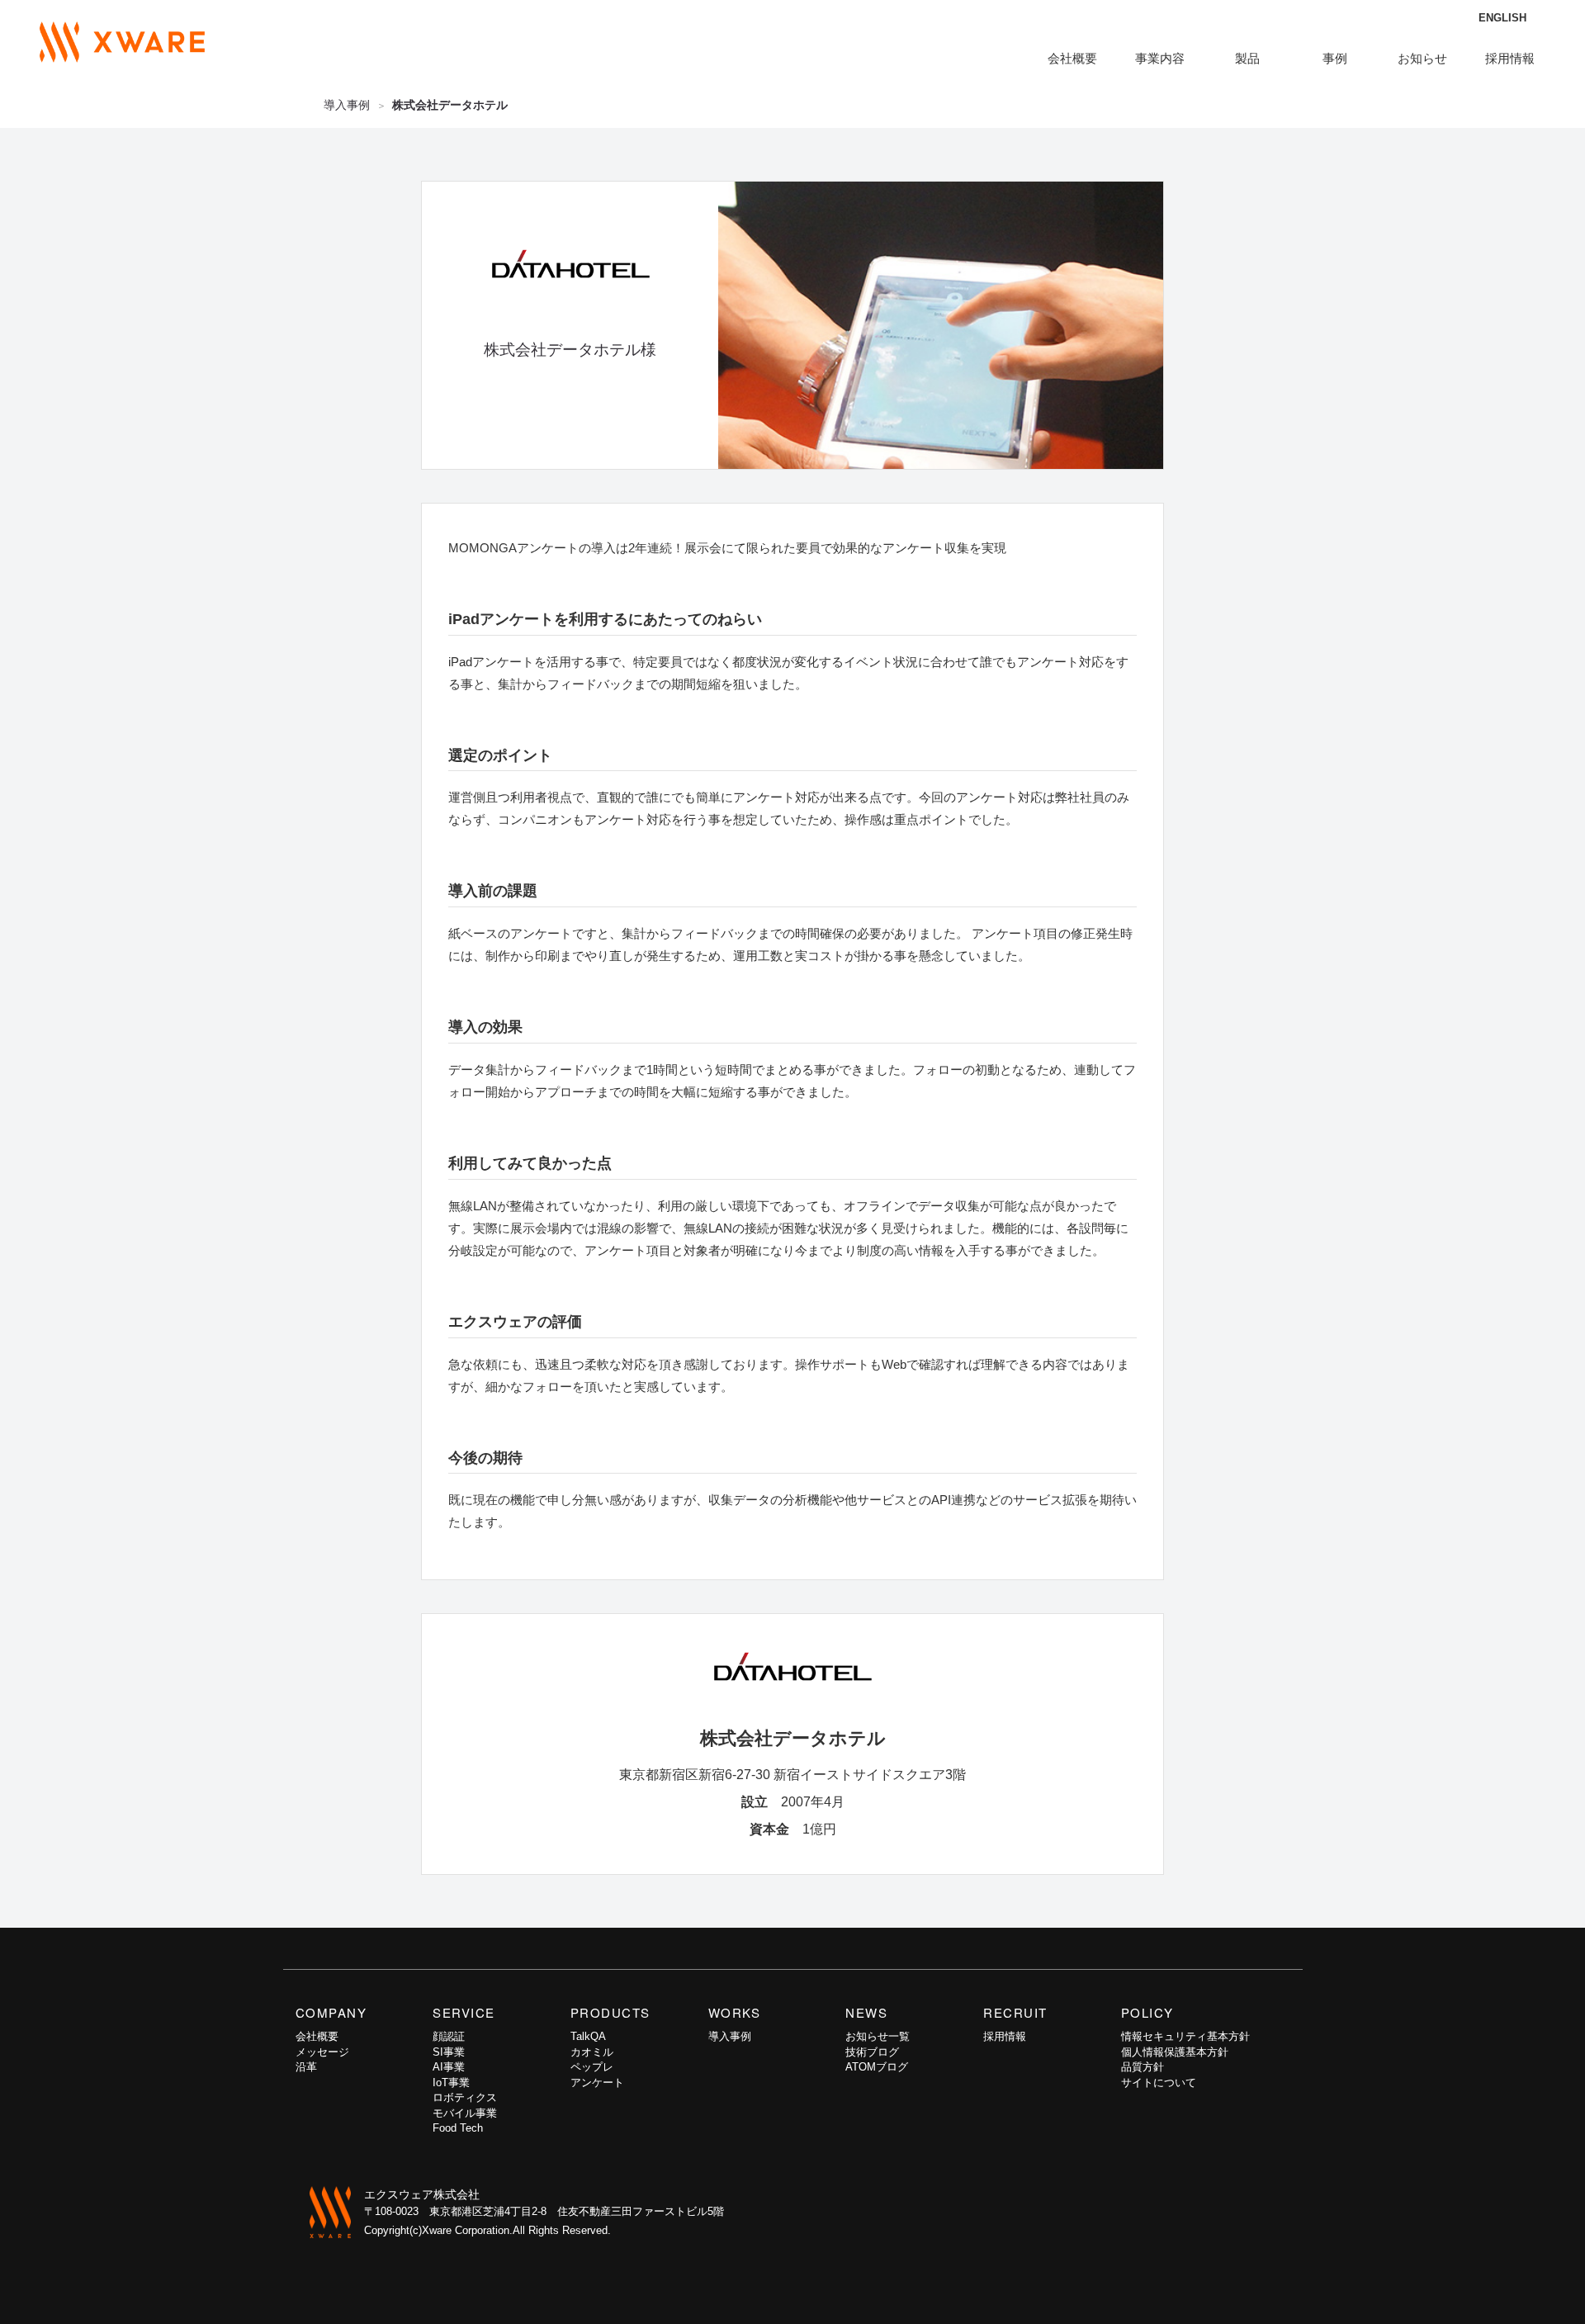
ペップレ (592, 2067)
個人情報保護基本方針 (1175, 2052)
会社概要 (317, 2036)
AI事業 (449, 2067)
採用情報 (1510, 58)
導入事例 (347, 105)
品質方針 (1143, 2067)
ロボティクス (465, 2097)
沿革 (306, 2067)
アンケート (597, 2083)
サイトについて (1159, 2083)
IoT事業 (451, 2083)
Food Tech (458, 2128)
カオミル (592, 2052)
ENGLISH (1502, 18)
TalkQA (588, 2036)
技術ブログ (872, 2052)
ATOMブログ (877, 2067)
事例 (1335, 58)
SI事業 (449, 2052)
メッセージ (322, 2052)
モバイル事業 (465, 2113)
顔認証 (449, 2036)
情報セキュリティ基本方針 (1185, 2036)
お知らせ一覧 (878, 2036)
